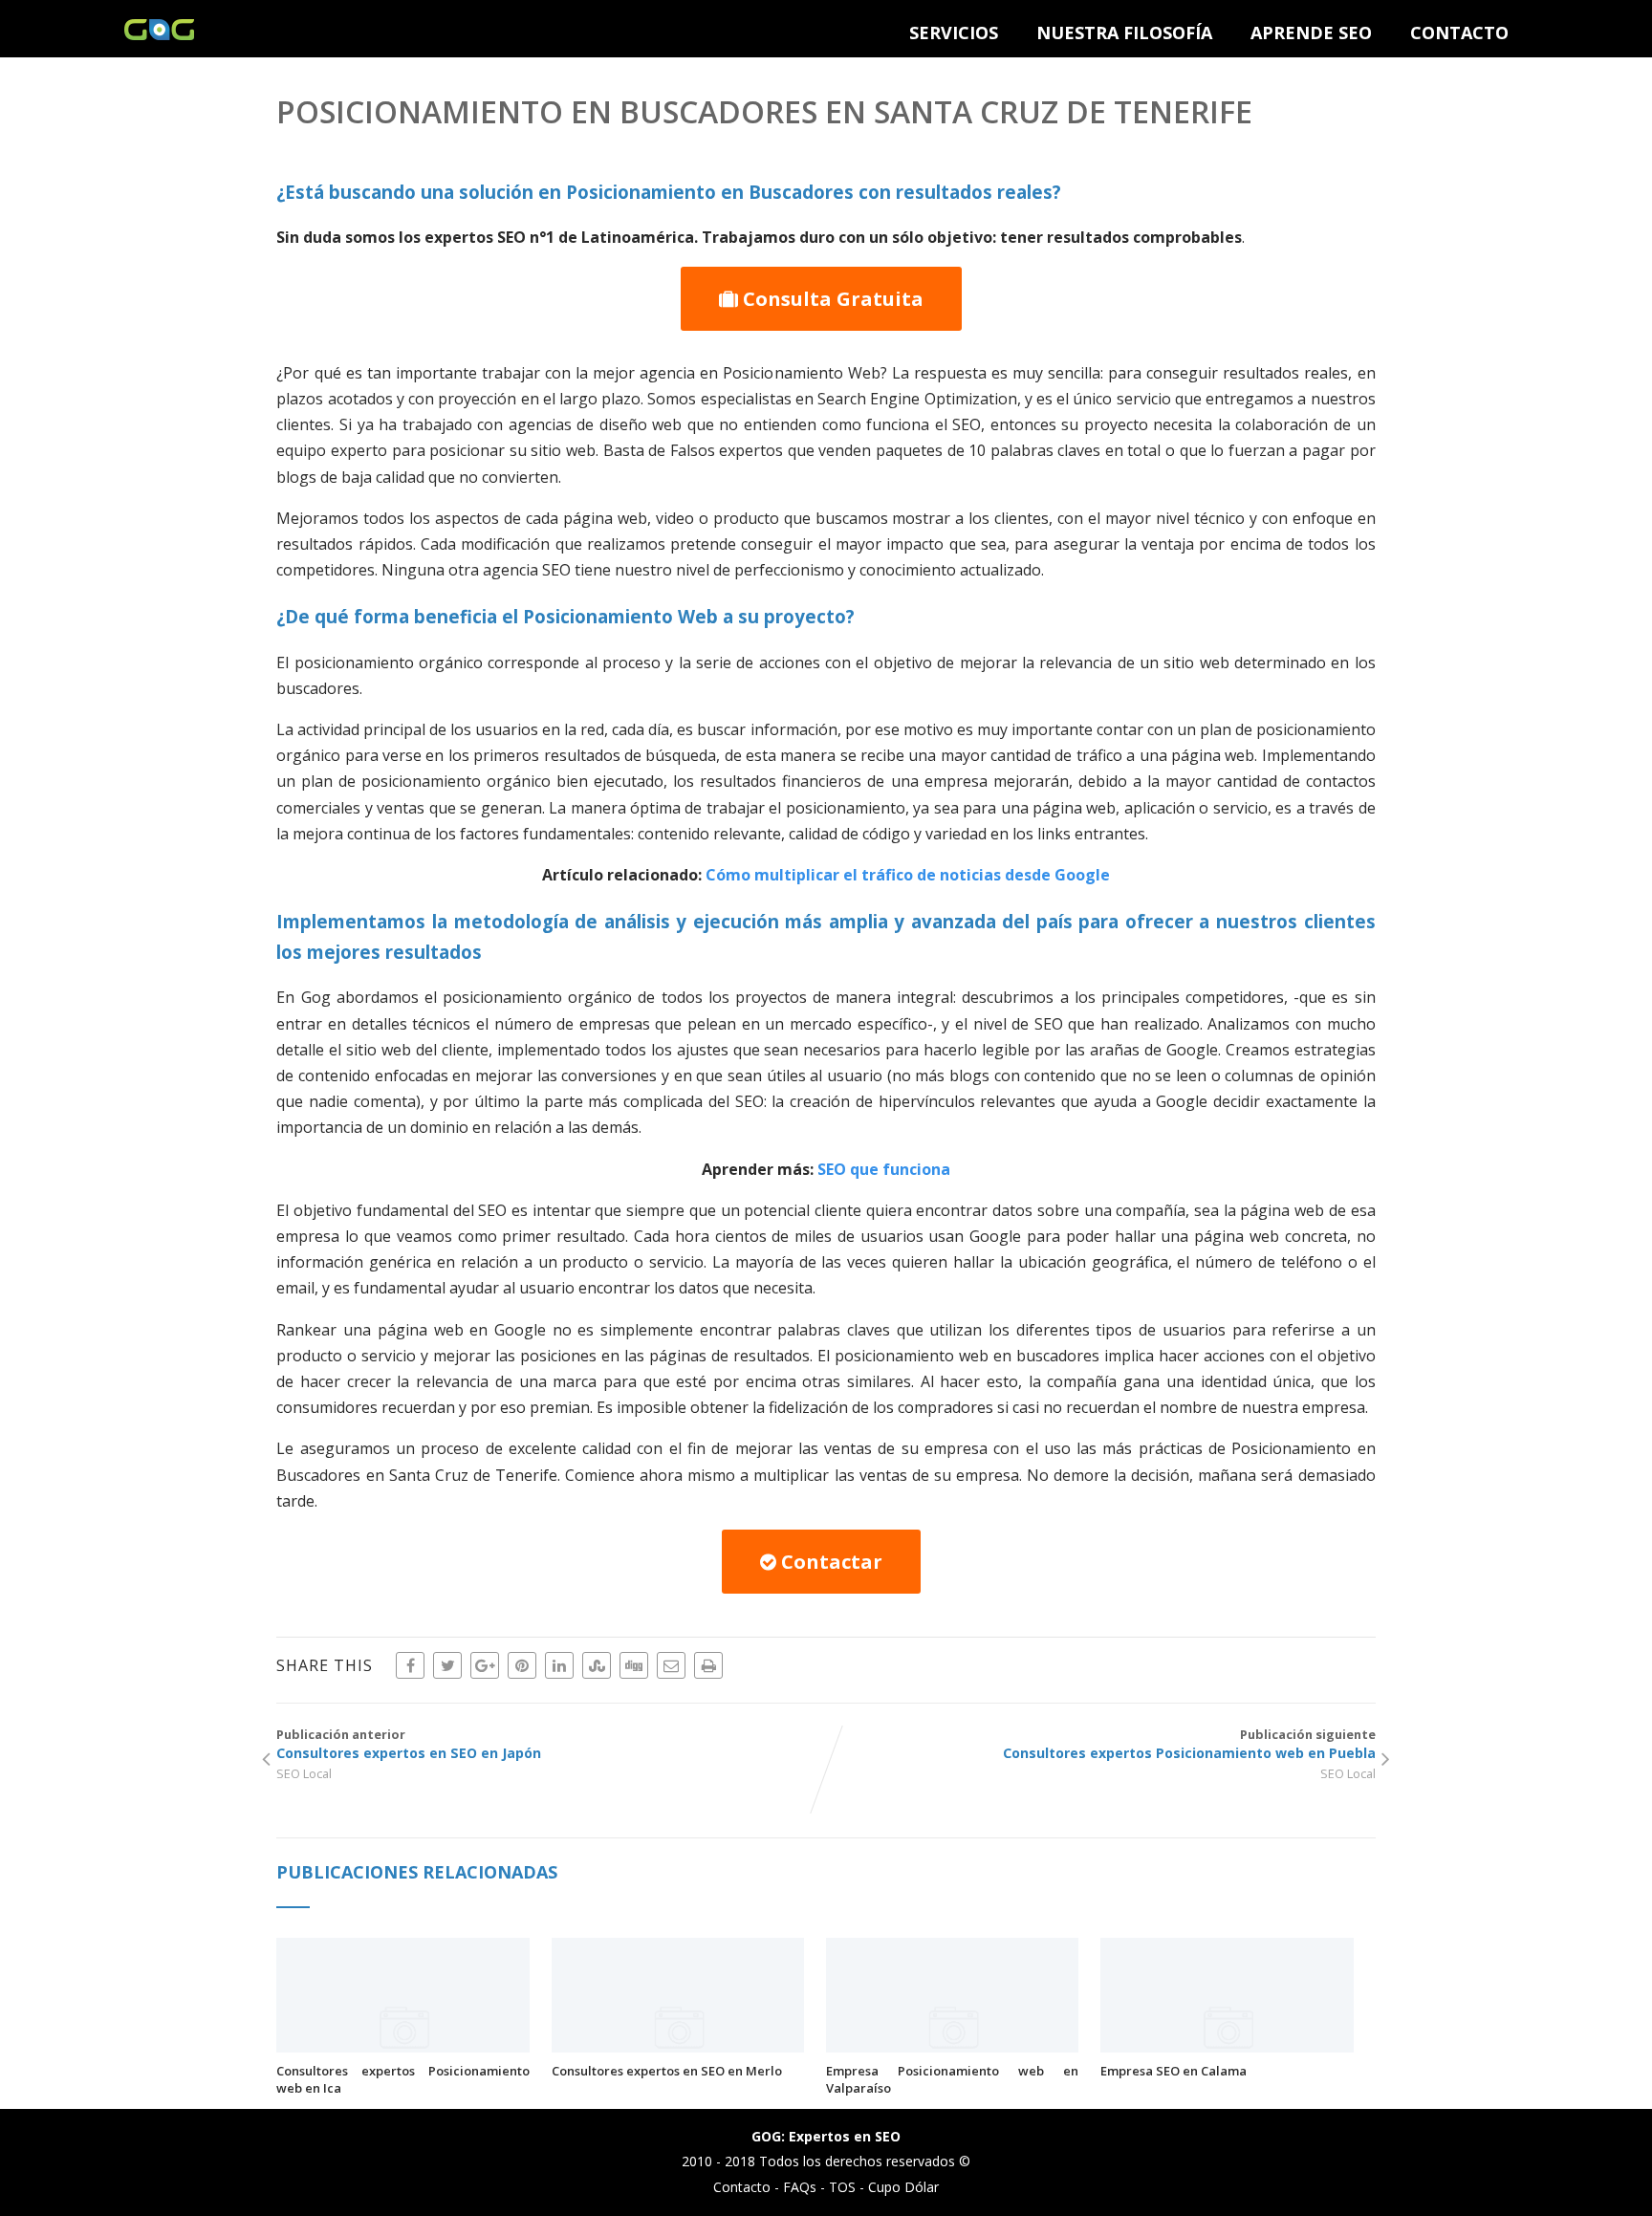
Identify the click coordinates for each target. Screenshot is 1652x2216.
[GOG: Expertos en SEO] (159, 34)
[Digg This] (634, 1665)
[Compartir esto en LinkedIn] (559, 1665)
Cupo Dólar (903, 2187)
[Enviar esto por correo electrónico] (671, 1665)
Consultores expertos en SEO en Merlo (667, 2071)
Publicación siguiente (1189, 1744)
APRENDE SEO (1311, 33)
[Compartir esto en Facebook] (410, 1665)
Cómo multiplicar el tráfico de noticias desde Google (908, 875)
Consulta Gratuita (831, 299)
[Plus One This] (485, 1665)
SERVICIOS (954, 33)
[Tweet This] (447, 1665)
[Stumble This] (597, 1665)
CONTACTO (1459, 33)
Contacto (742, 2187)
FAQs (800, 2187)
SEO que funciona (884, 1169)
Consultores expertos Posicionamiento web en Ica (402, 2079)
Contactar (829, 1562)
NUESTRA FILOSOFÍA (1124, 33)
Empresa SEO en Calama (1174, 2071)
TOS (842, 2187)
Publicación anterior (409, 1744)
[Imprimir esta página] (708, 1665)
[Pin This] (522, 1665)
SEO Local (304, 1773)
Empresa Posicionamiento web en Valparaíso (952, 2079)
